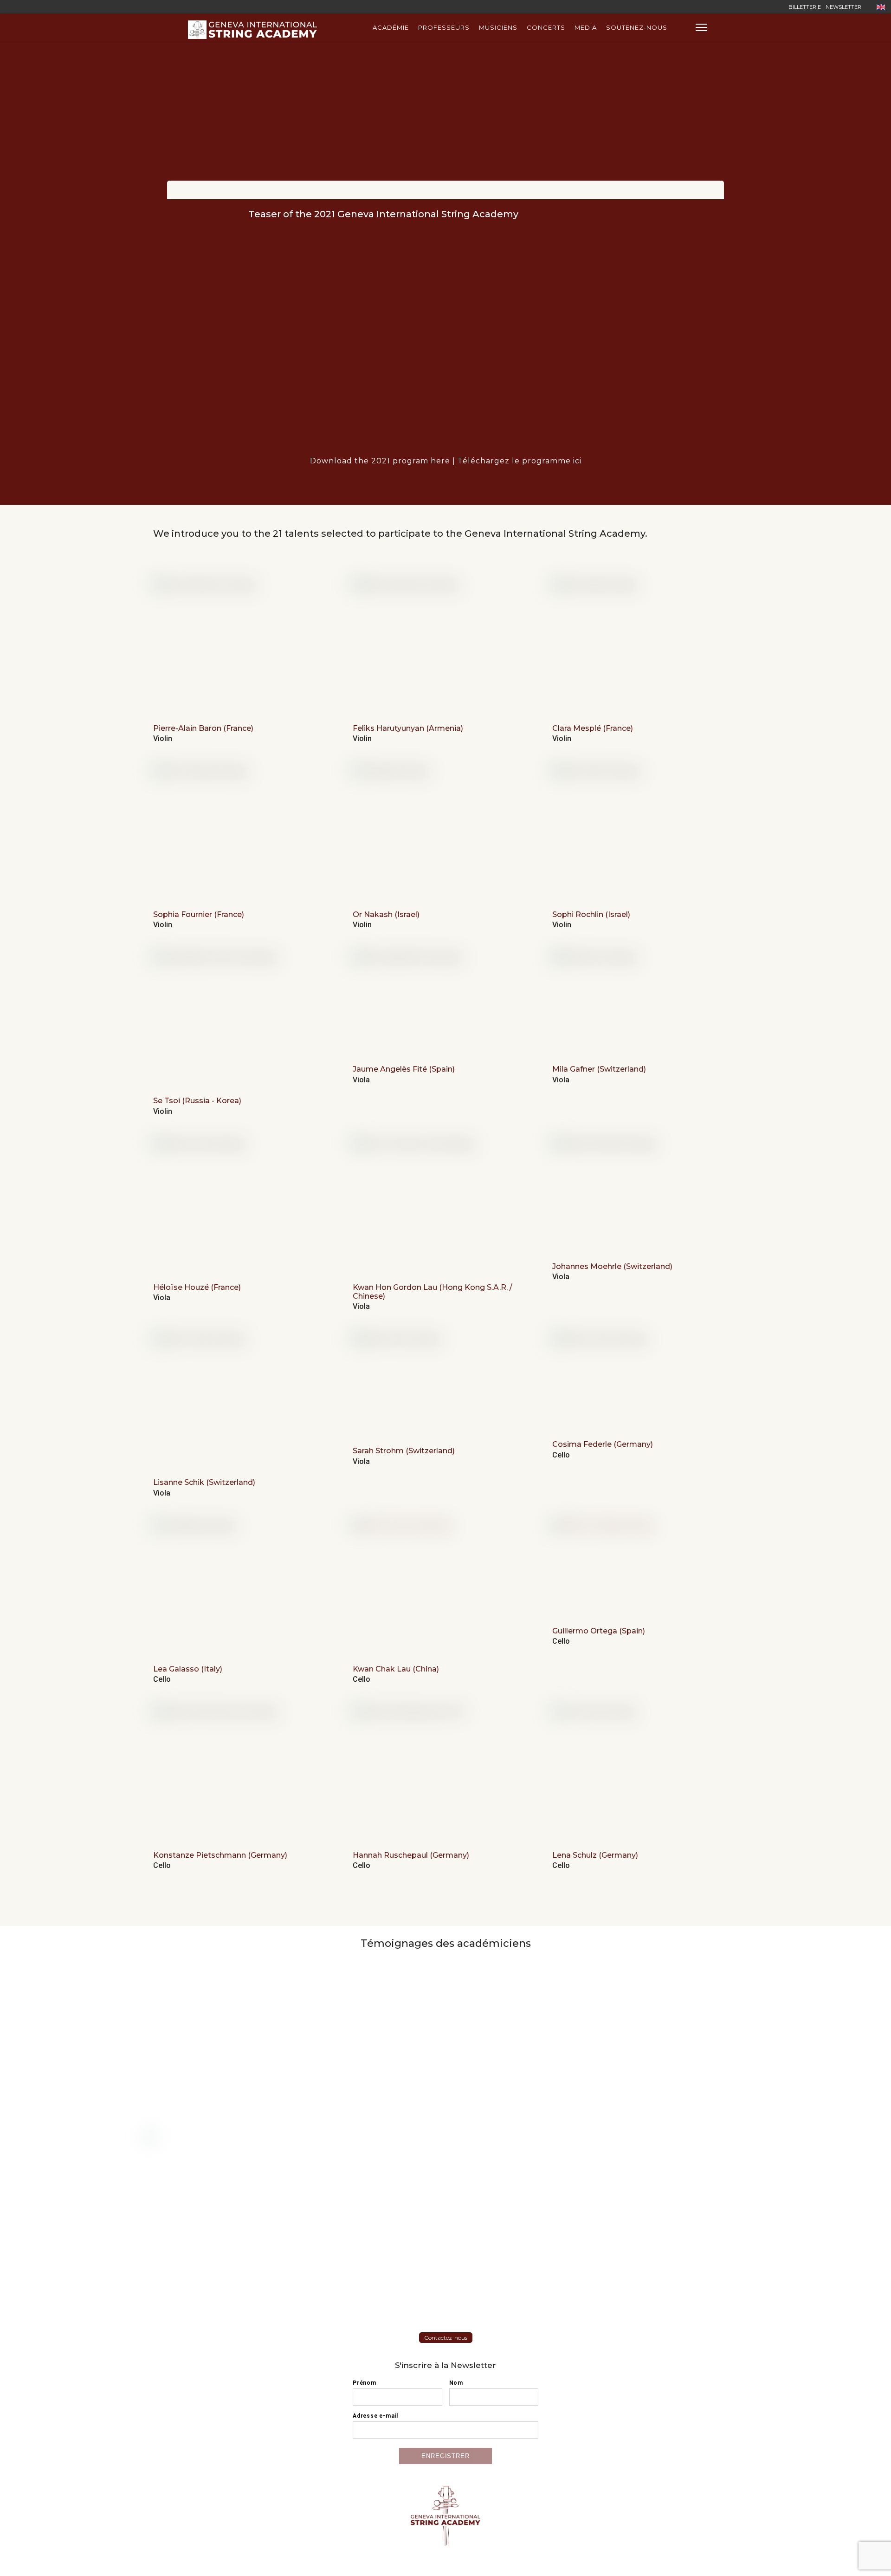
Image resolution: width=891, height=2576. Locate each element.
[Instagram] (775, 7)
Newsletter (843, 7)
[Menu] (701, 27)
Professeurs (444, 27)
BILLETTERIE (805, 7)
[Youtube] (760, 7)
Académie (391, 27)
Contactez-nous (446, 2338)
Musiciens (498, 27)
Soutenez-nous (637, 27)
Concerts (546, 27)
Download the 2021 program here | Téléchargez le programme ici (446, 461)
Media (586, 27)
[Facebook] (746, 7)
